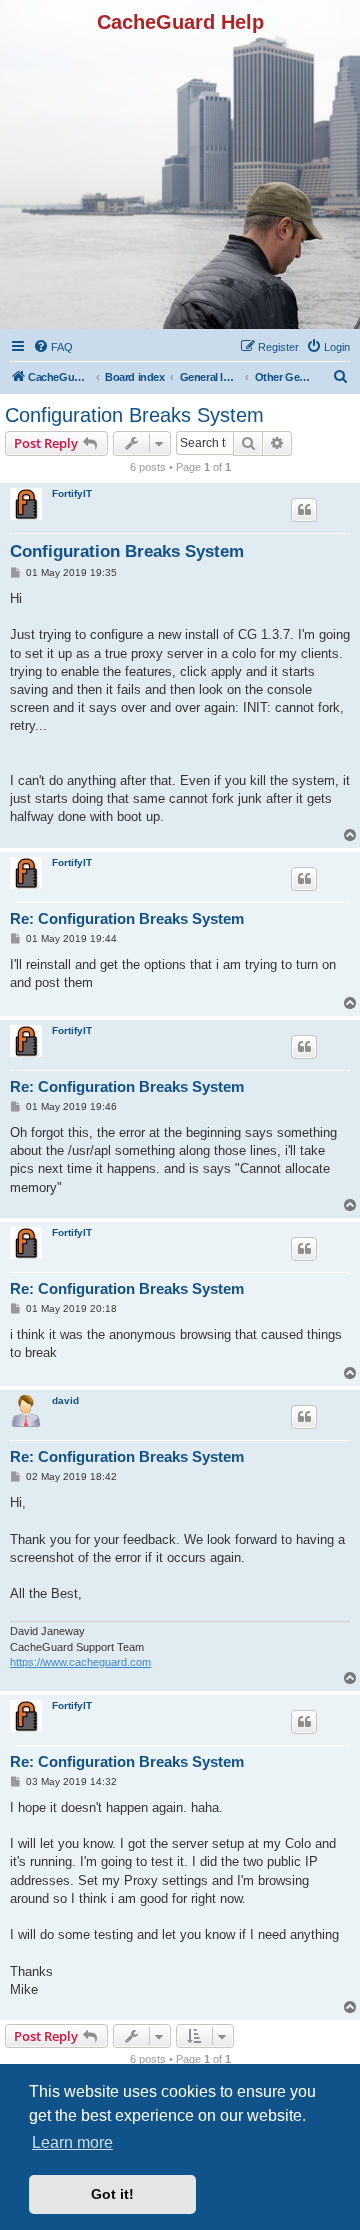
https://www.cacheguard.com (80, 1662)
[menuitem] (53, 347)
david (65, 1400)
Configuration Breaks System (134, 415)
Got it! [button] (112, 2194)
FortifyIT (72, 493)
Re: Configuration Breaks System (127, 918)
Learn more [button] (72, 2142)
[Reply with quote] (304, 510)
